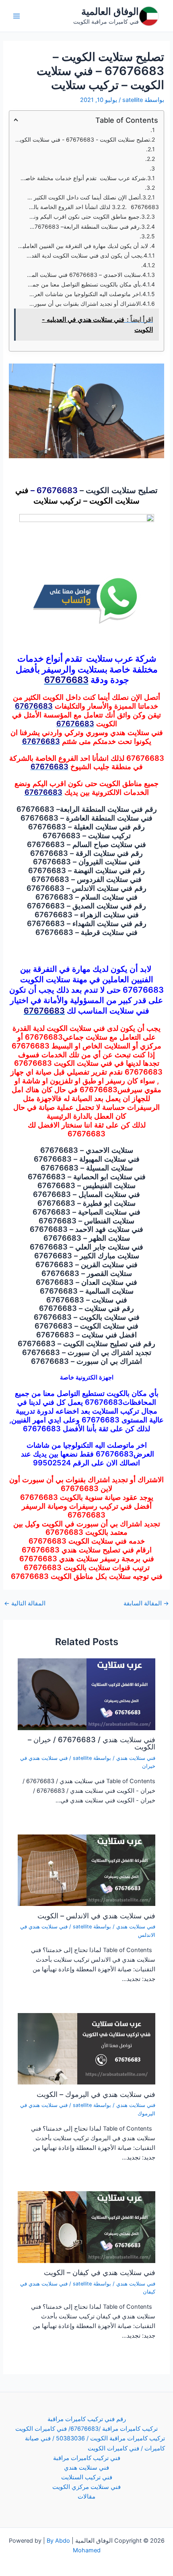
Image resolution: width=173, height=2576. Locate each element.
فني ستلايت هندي (136, 1758)
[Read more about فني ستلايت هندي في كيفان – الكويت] (86, 2227)
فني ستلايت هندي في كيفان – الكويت (100, 2272)
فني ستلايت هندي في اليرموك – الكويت (96, 2094)
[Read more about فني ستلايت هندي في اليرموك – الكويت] (86, 2048)
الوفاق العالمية (110, 11)
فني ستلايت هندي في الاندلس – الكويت (96, 1916)
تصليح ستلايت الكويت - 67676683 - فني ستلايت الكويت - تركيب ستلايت (82, 139)
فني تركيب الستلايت (87, 2477)
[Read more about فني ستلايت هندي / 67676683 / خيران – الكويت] (86, 1694)
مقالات (86, 2497)
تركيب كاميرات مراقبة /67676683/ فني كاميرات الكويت (86, 2429)
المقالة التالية (25, 1604)
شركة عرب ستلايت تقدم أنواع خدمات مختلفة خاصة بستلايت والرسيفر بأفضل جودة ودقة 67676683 (83, 178)
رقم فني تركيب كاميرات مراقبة (87, 2419)
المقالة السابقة (146, 1604)
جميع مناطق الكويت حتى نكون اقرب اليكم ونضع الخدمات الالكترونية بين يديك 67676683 (83, 216)
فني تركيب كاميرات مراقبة (87, 2458)
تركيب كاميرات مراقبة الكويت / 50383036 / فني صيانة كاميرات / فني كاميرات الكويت (95, 2443)
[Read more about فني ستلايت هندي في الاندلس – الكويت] (86, 1870)
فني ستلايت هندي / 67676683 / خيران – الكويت (92, 1743)
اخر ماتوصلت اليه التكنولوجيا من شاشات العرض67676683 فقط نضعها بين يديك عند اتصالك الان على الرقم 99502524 (83, 294)
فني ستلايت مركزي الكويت (86, 2487)
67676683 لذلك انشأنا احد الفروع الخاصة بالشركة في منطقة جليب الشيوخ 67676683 (92, 207)
